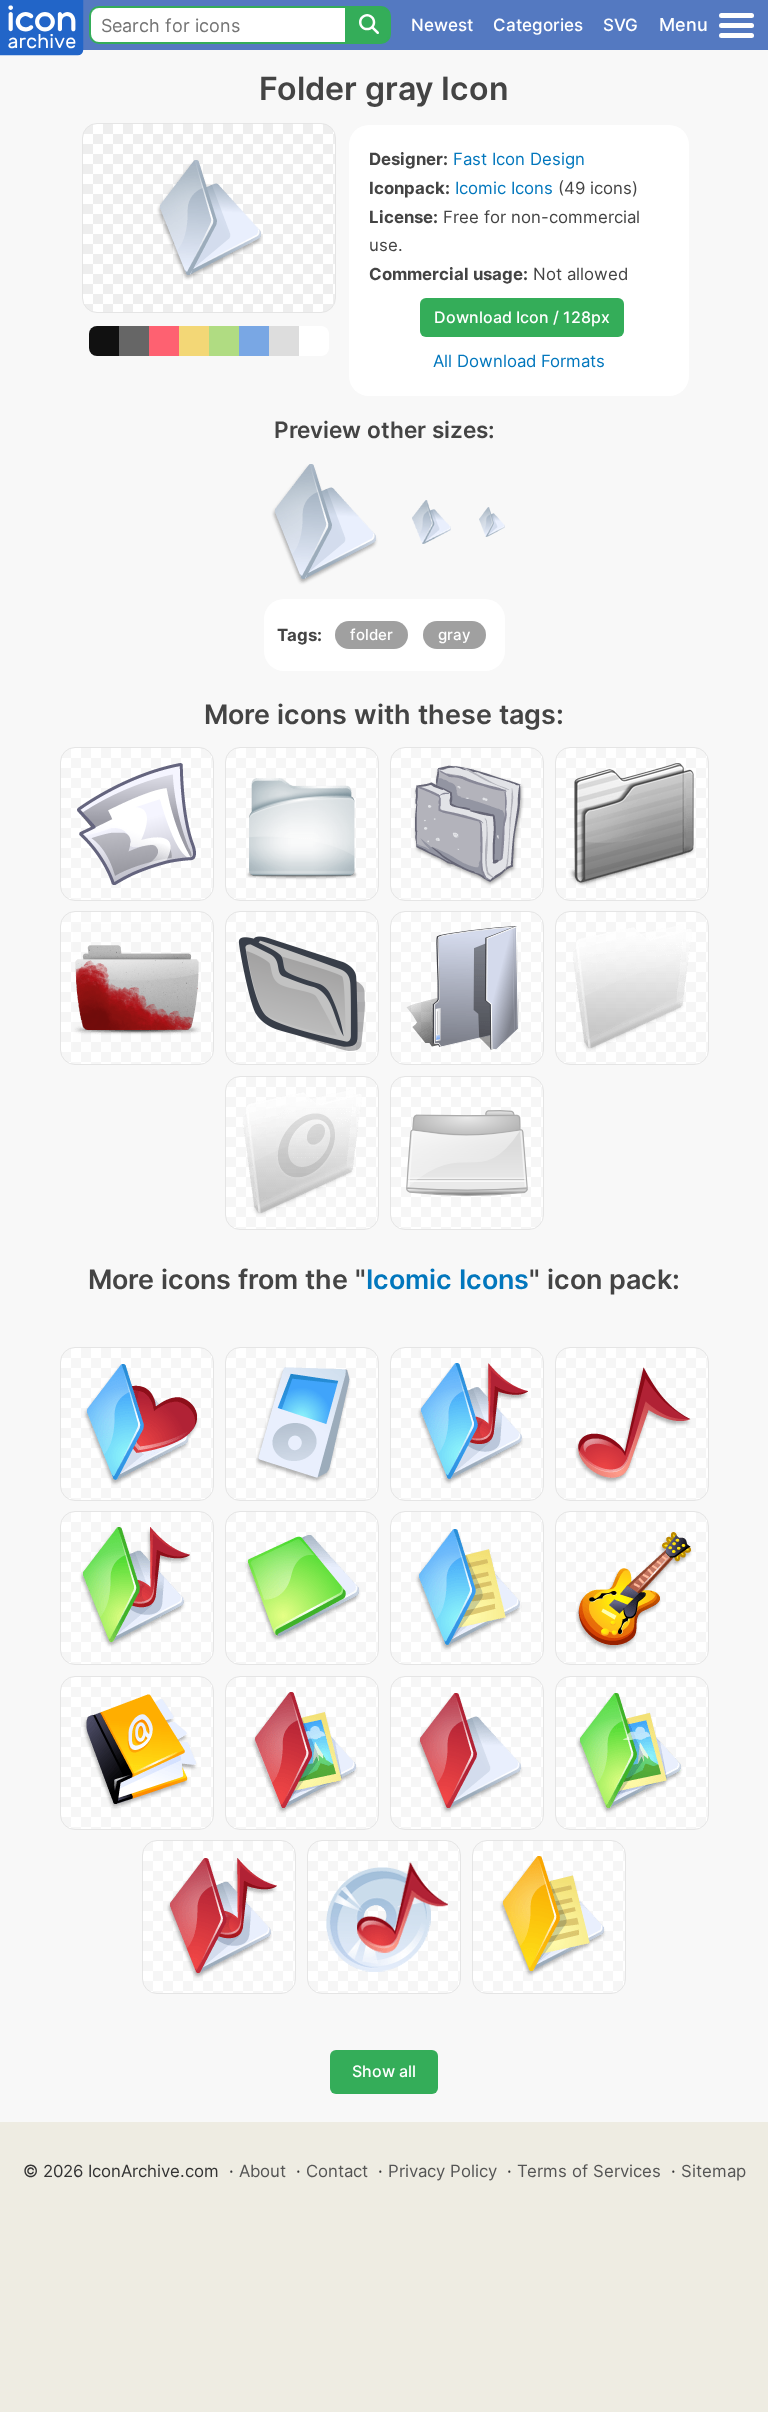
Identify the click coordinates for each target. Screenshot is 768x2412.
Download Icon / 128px (522, 317)
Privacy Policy (442, 2171)
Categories (538, 25)
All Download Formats (519, 361)
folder (371, 634)
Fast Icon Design (519, 159)
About (262, 2171)
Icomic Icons (504, 188)
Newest (442, 25)
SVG (620, 25)
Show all (384, 2071)
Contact (337, 2171)
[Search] (368, 25)
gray (454, 634)
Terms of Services (589, 2171)
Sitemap (713, 2171)
